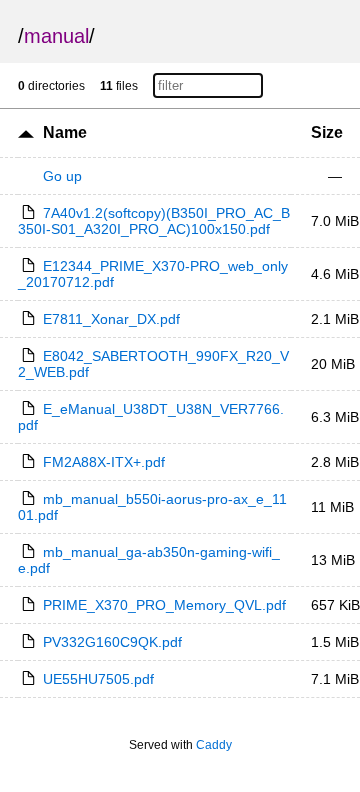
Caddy (214, 745)
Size (327, 132)
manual (56, 36)
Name (65, 132)
